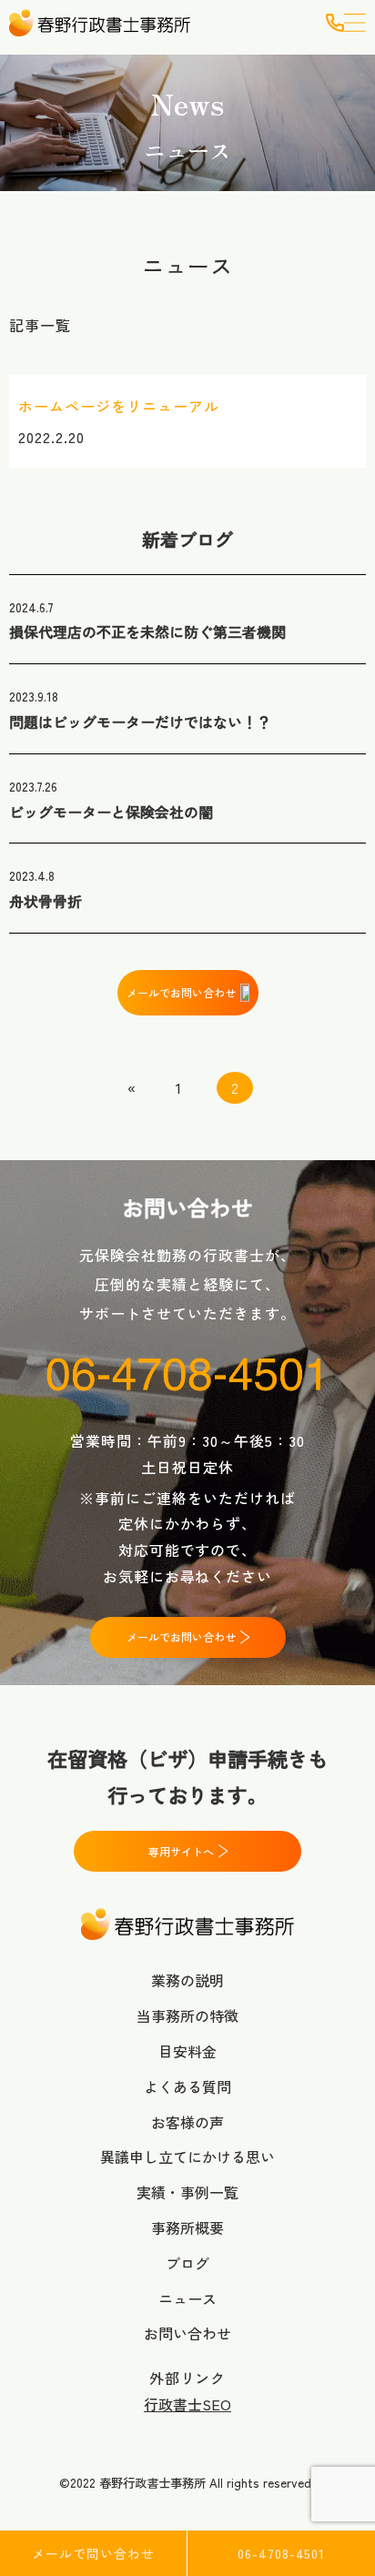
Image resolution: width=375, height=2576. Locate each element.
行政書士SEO (187, 2404)
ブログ (187, 2263)
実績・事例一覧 (187, 2192)
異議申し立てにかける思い (187, 2157)
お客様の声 (187, 2122)
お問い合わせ (187, 2333)
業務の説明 (187, 1980)
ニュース (187, 2298)
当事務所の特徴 (187, 2015)
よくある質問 (187, 2086)
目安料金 (187, 2051)
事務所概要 (187, 2227)
